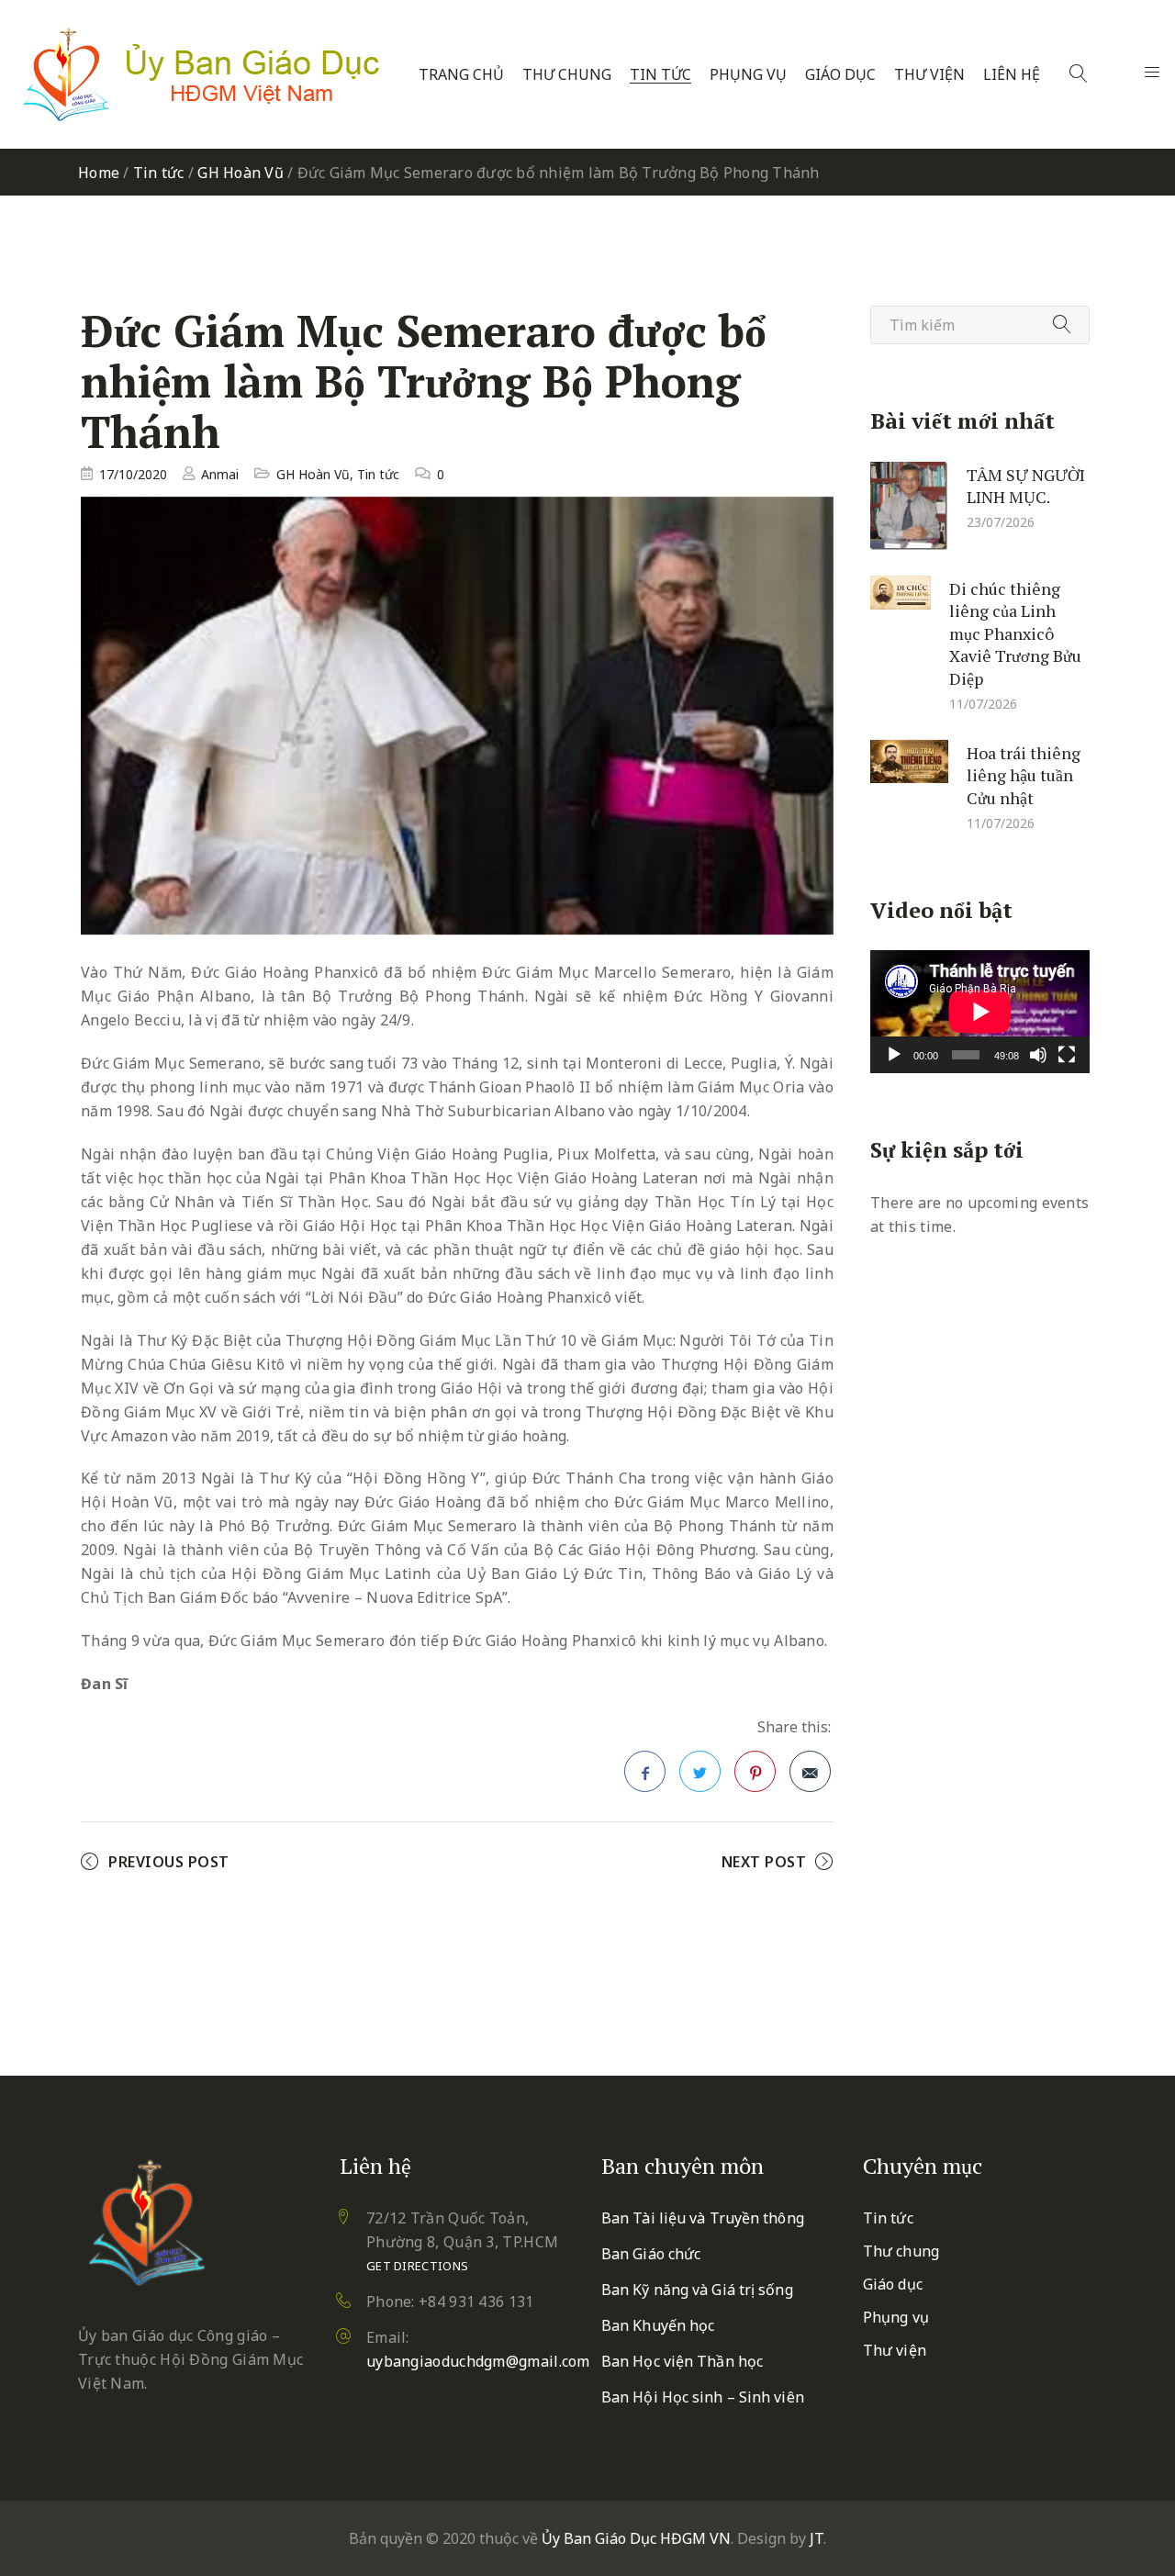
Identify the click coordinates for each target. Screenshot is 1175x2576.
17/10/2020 (133, 474)
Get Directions (417, 2266)
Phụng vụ (748, 75)
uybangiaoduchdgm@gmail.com (478, 2361)
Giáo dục (840, 75)
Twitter (700, 1771)
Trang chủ (461, 75)
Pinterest (755, 1771)
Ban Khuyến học (658, 2325)
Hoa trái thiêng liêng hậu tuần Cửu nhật (1024, 774)
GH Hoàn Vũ (241, 173)
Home (99, 173)
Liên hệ (1012, 75)
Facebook (645, 1771)
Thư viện (929, 75)
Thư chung (567, 75)
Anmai (220, 474)
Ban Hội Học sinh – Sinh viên (703, 2397)
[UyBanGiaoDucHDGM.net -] (201, 74)
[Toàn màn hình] (1067, 1055)
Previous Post (169, 1862)
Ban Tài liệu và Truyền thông (703, 2218)
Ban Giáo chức (651, 2254)
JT (817, 2538)
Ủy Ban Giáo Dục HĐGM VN (636, 2538)
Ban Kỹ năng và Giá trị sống (697, 2290)
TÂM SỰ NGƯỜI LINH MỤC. (1026, 485)
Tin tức (660, 75)
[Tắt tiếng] (1038, 1055)
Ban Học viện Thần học (682, 2361)
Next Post (764, 1862)
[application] (980, 1012)
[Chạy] (894, 1055)
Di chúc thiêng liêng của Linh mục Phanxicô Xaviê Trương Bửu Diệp (1015, 633)
